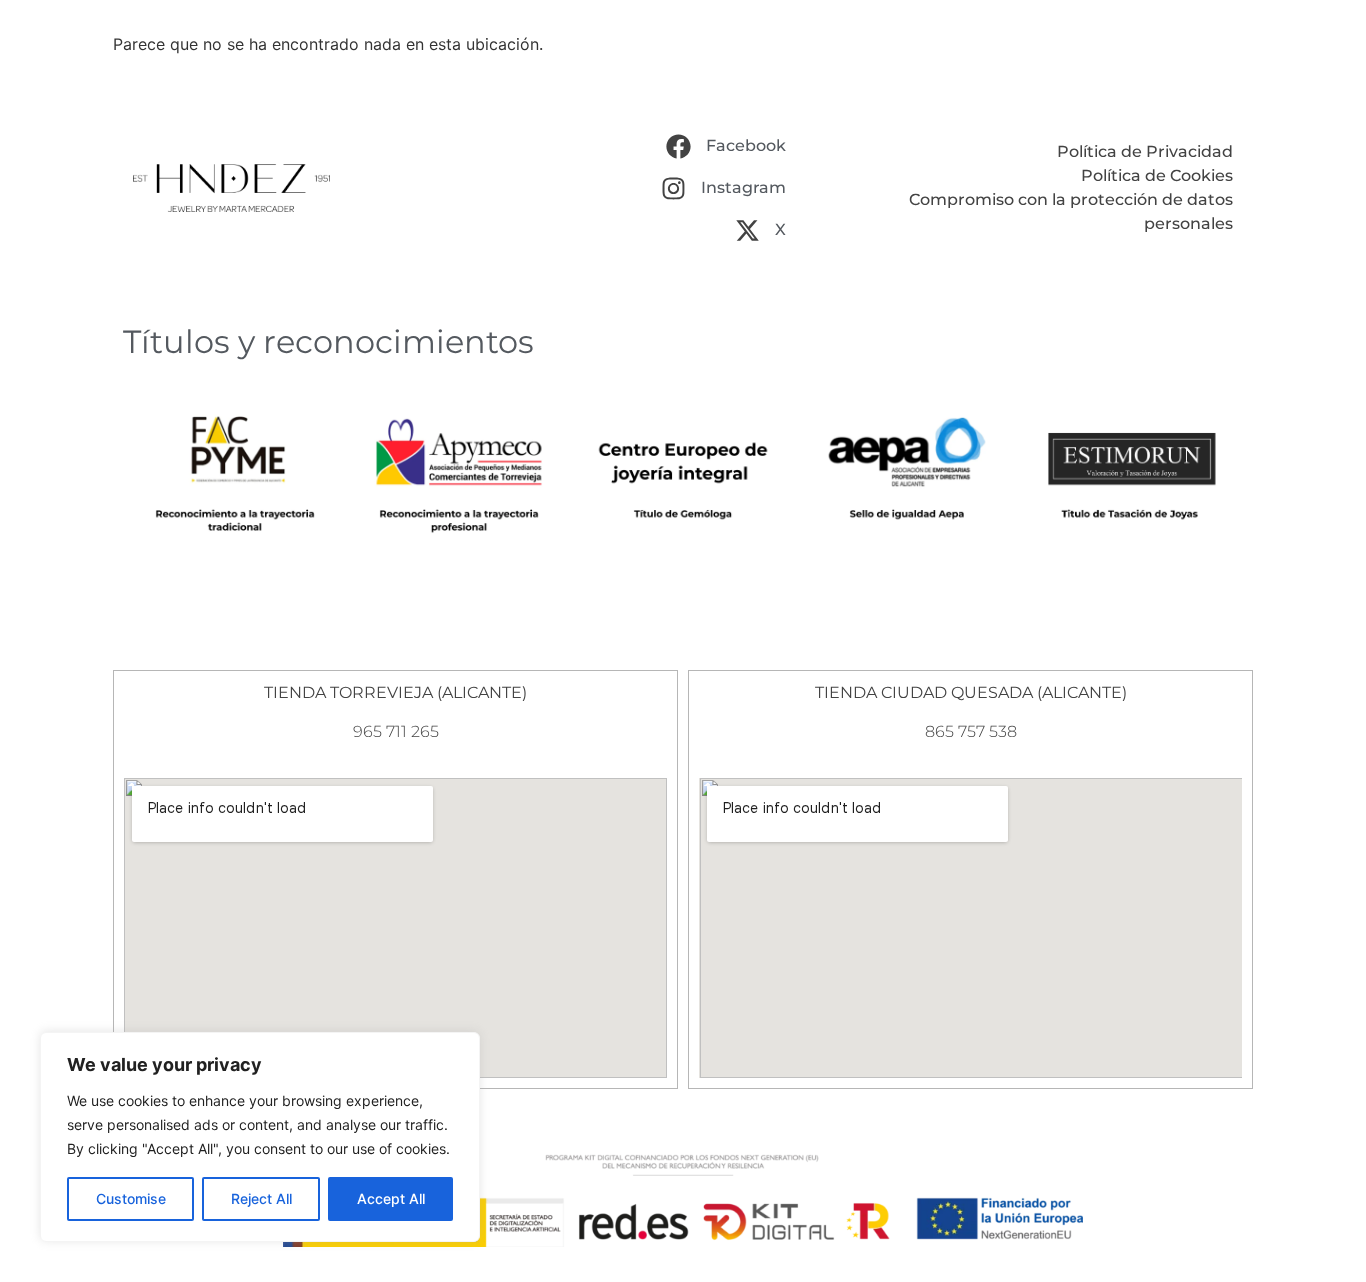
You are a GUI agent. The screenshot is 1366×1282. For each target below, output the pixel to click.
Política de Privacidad (1145, 151)
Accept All (391, 1198)
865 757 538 (971, 731)
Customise (131, 1198)
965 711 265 (396, 731)
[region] (260, 1137)
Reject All (261, 1198)
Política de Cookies (1157, 175)
